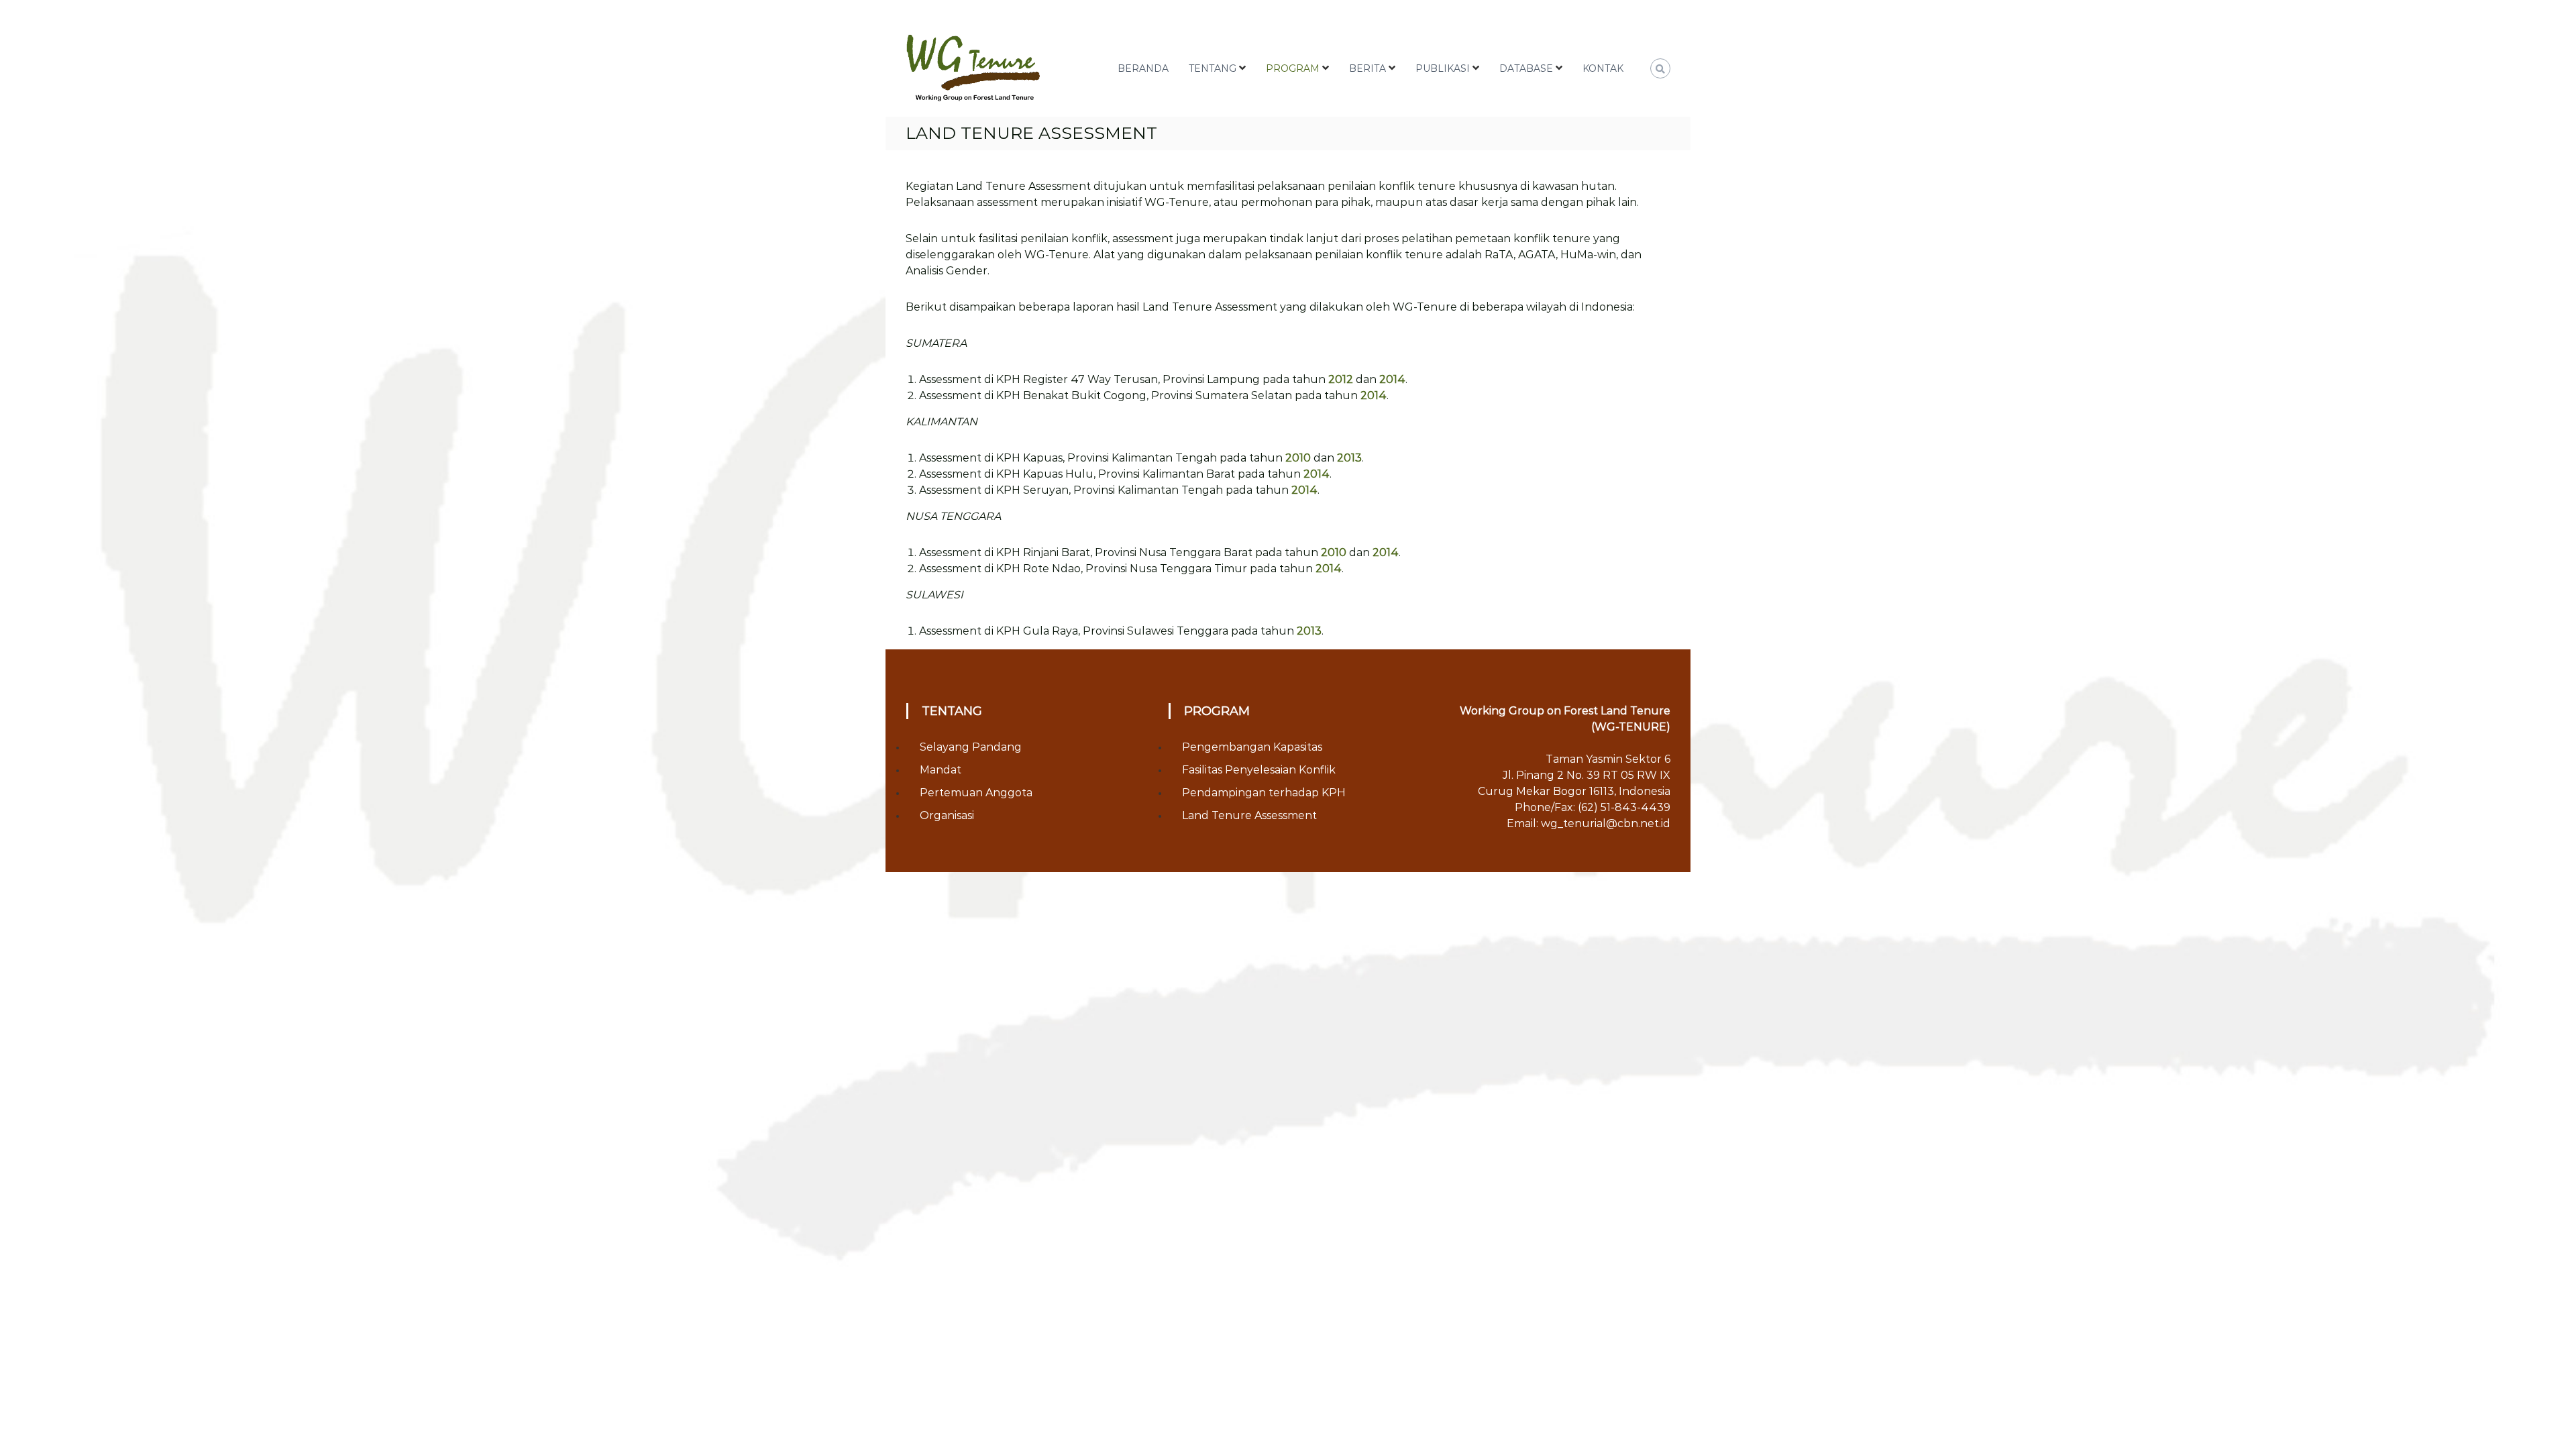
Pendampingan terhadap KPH (1264, 793)
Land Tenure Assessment (1249, 815)
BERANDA (1143, 68)
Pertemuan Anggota (976, 793)
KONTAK (1603, 68)
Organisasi (947, 815)
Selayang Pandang (971, 747)
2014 (1392, 379)
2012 (1342, 379)
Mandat (941, 770)
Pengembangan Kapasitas (1252, 747)
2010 (1299, 458)
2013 (1349, 458)
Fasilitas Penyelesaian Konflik (1259, 770)
